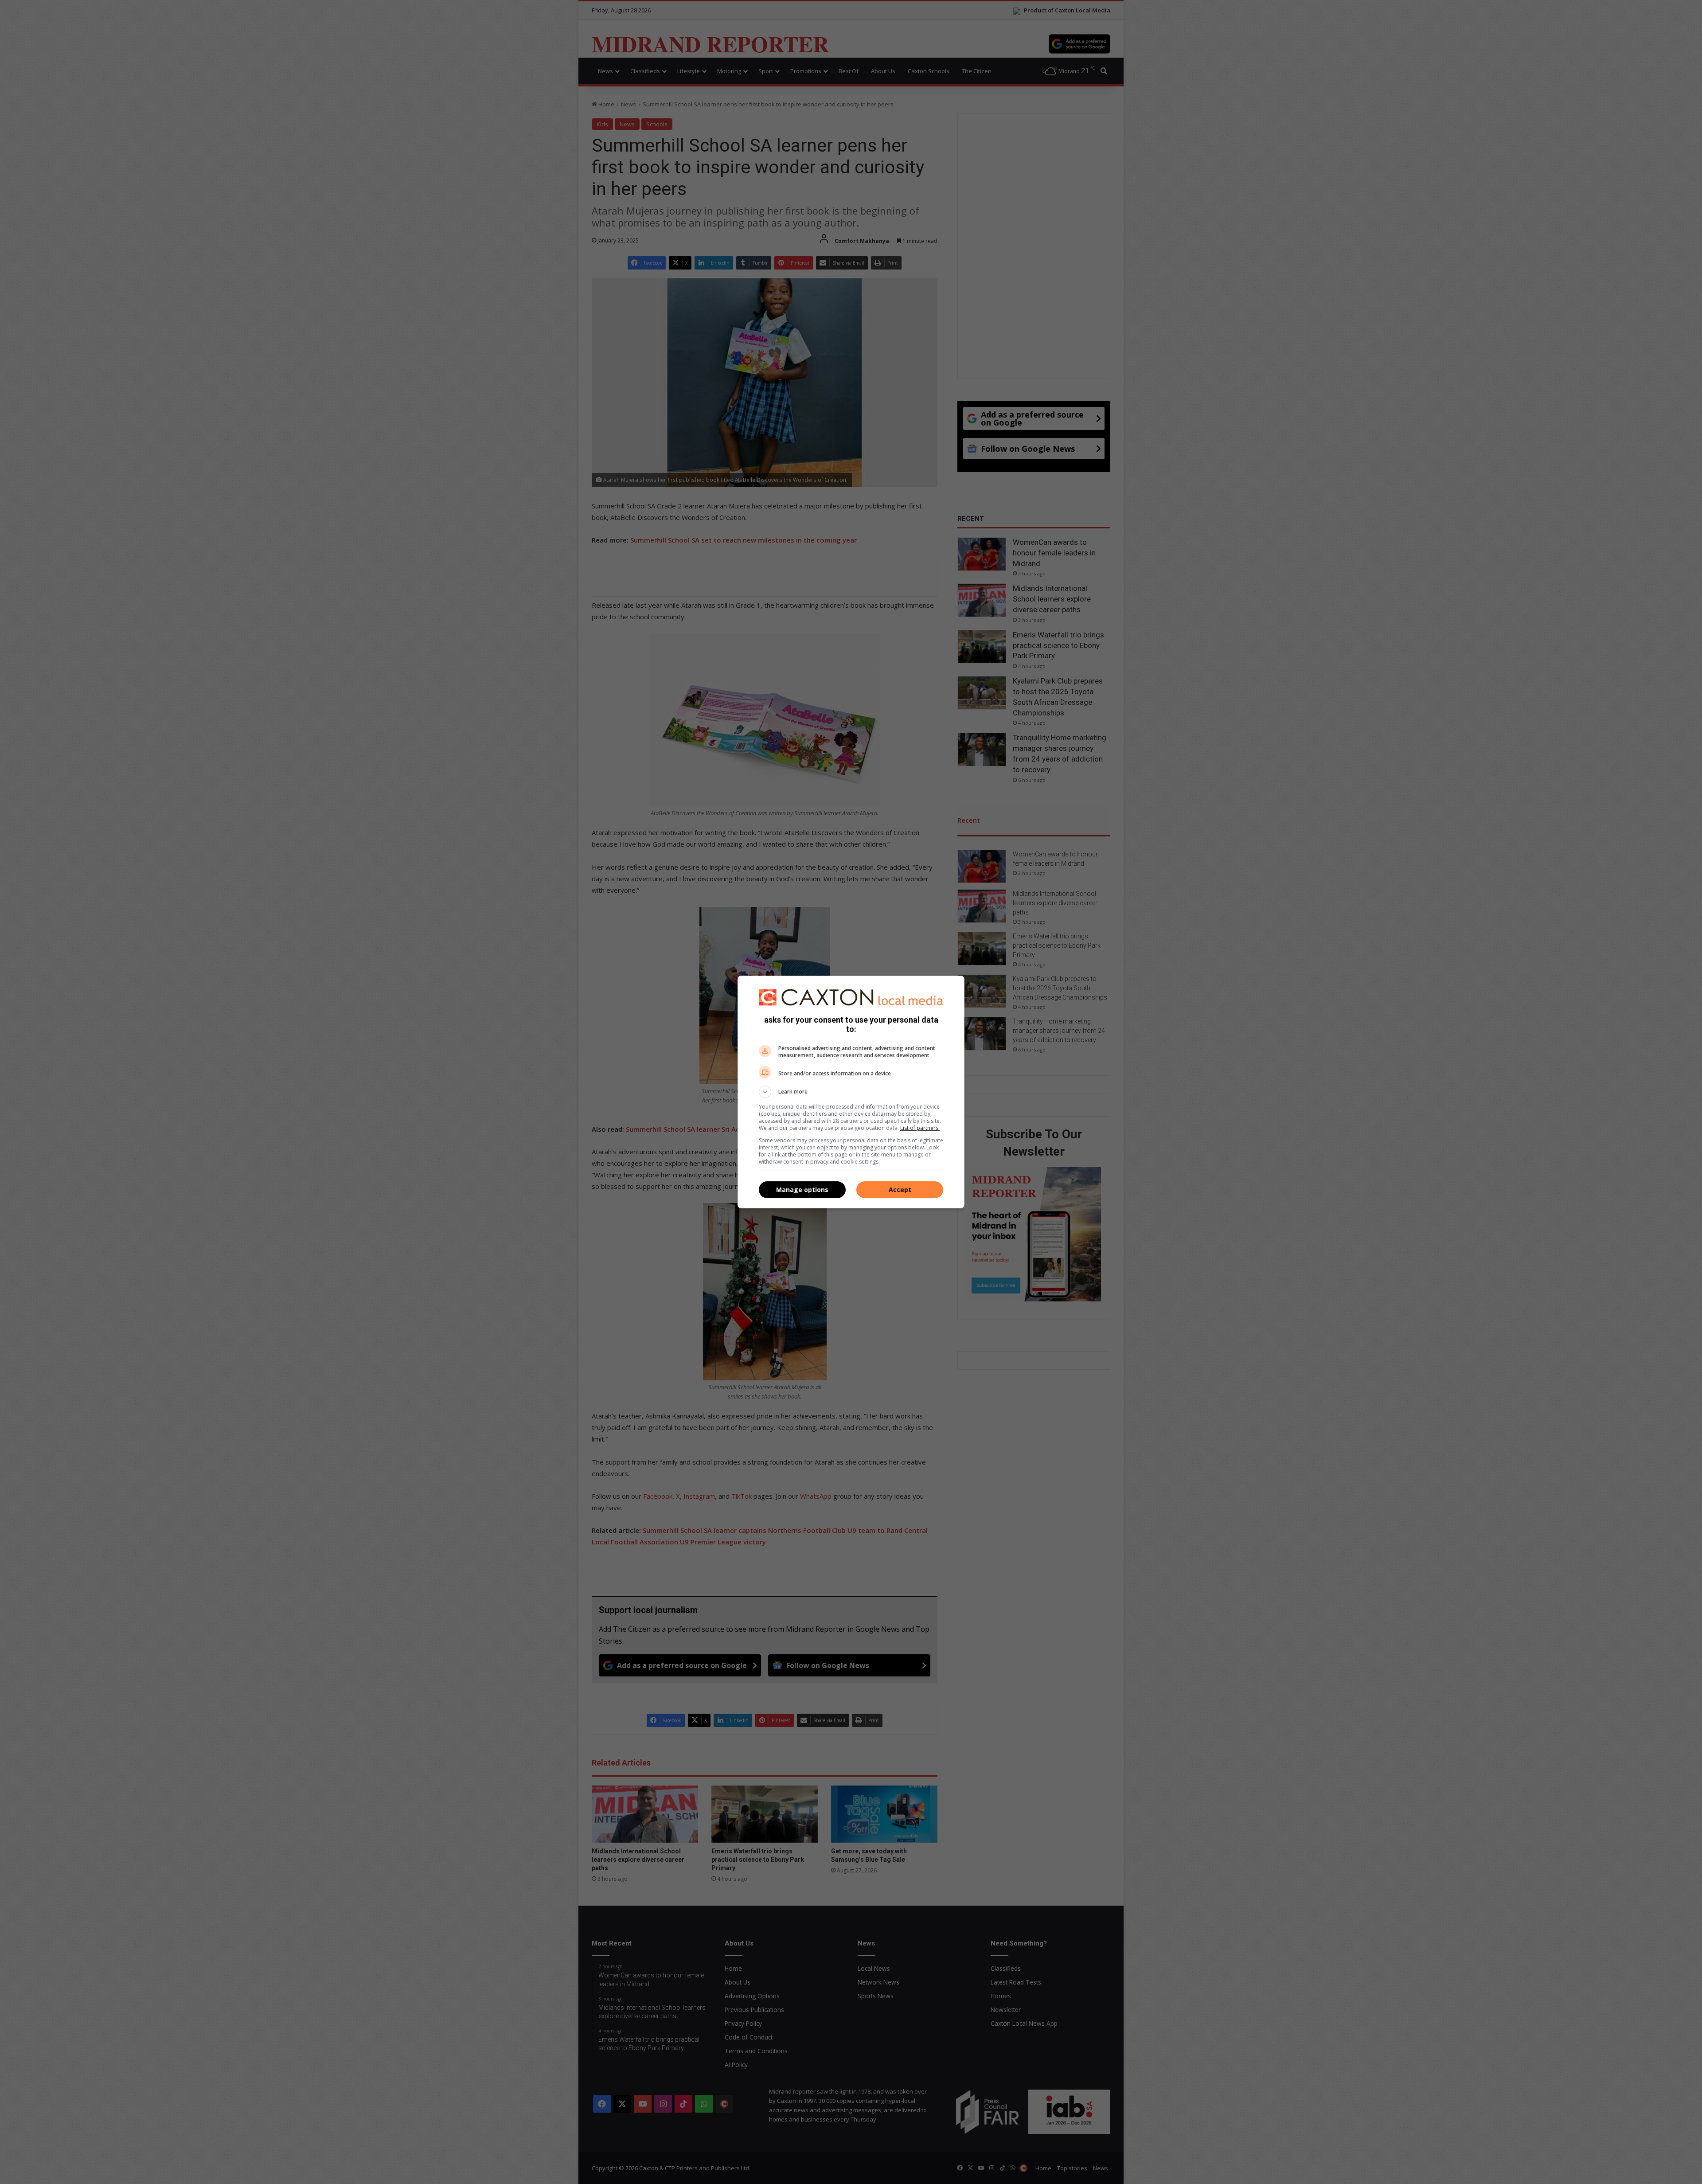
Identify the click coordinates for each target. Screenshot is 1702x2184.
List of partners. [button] (920, 1128)
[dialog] (851, 1092)
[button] (851, 1092)
